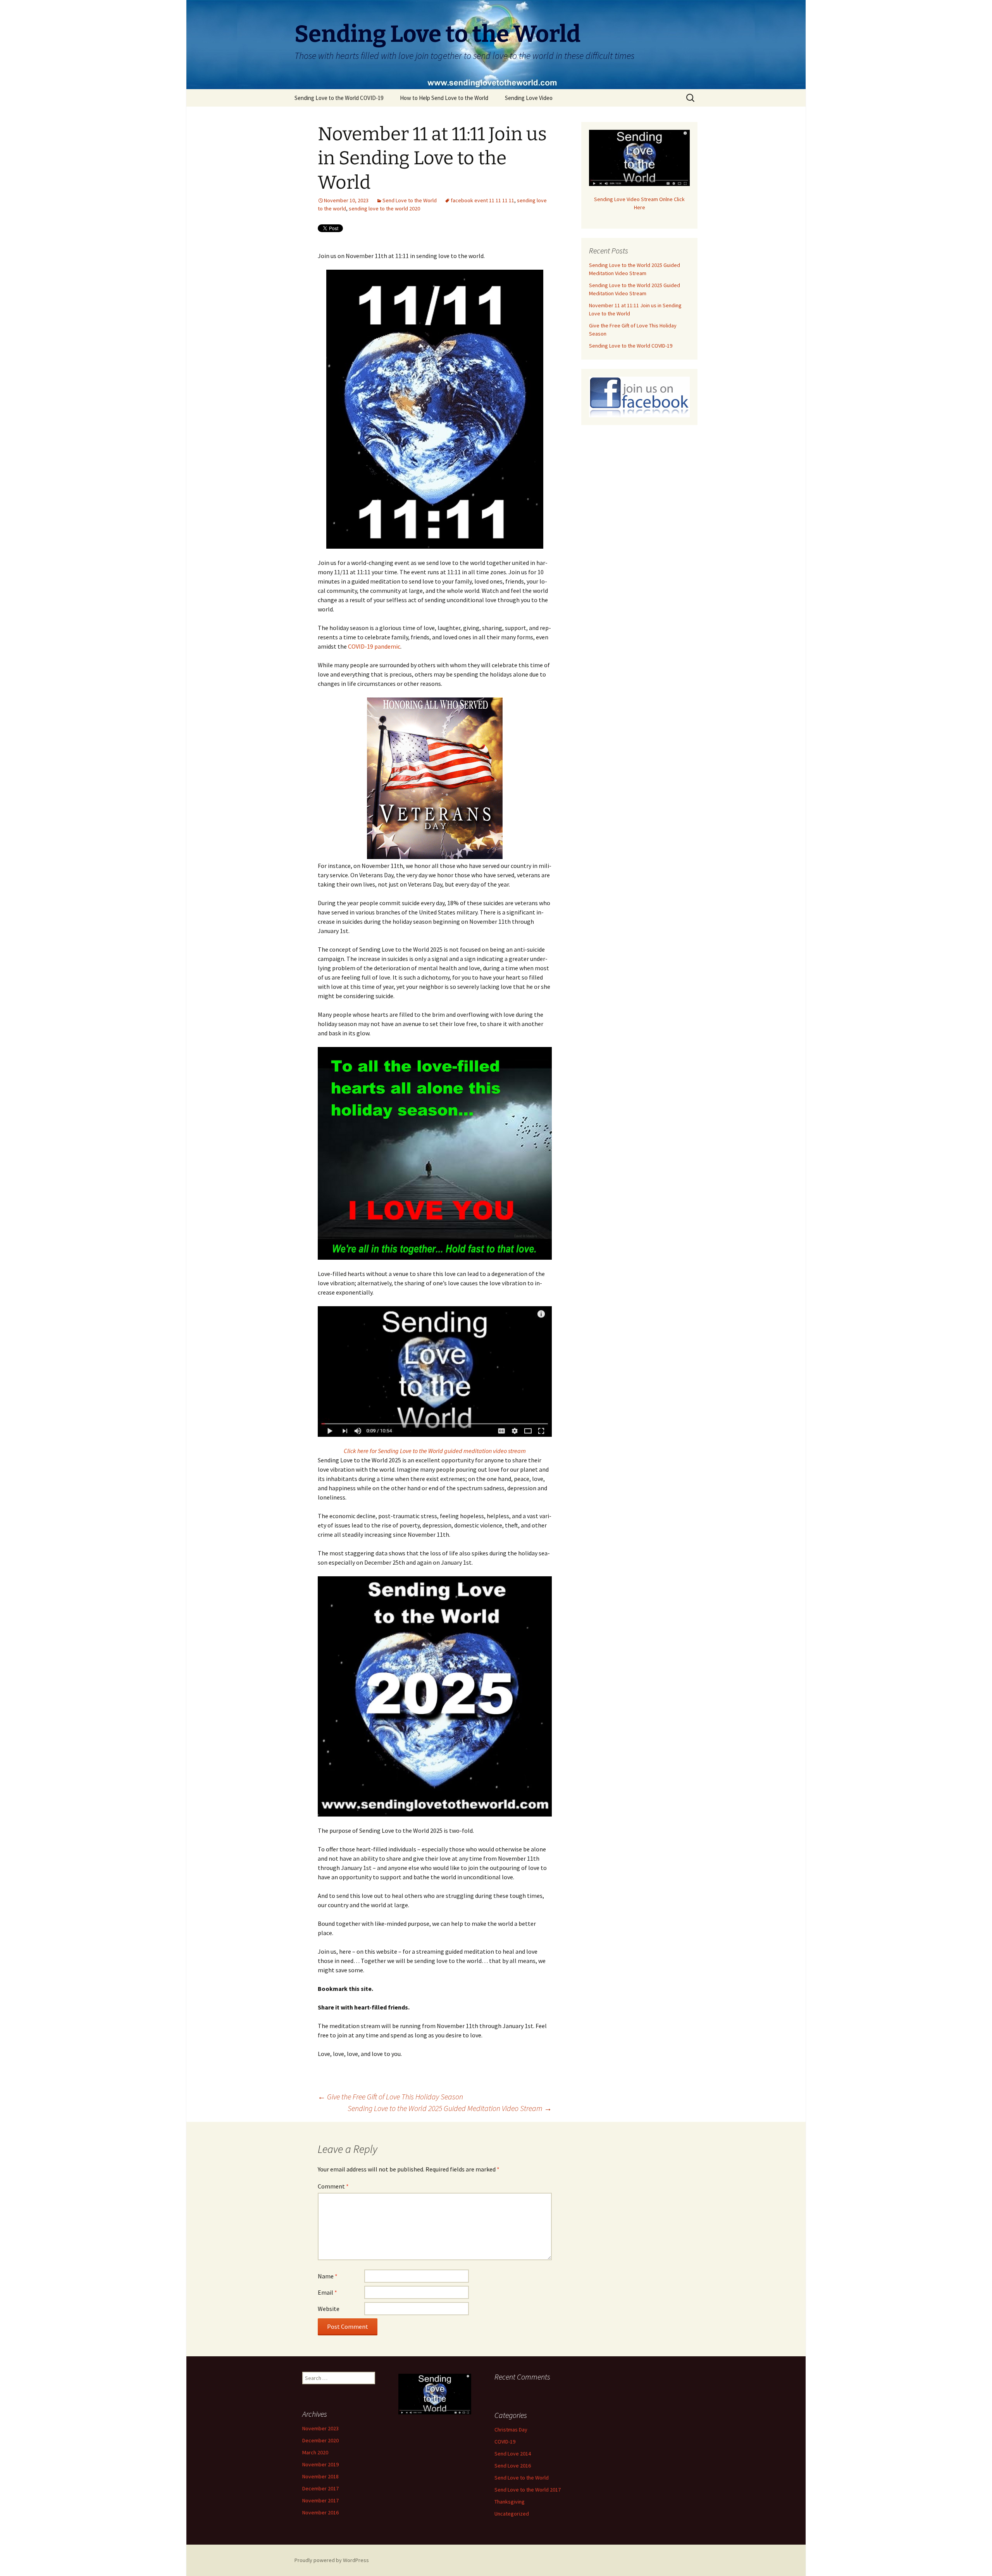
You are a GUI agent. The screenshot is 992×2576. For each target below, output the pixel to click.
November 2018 (320, 2476)
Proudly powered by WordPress (332, 2560)
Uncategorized (512, 2514)
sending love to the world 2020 (384, 208)
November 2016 (320, 2512)
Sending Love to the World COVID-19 (339, 98)
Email (327, 2292)
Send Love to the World (410, 200)
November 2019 (320, 2464)
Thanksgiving (510, 2502)
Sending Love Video (529, 98)
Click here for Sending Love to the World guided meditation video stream (435, 1451)
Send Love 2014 (513, 2454)
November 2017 (320, 2500)
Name (328, 2276)
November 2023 (320, 2428)
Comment (333, 2186)
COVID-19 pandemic (374, 646)
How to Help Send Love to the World (444, 98)
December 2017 (320, 2488)
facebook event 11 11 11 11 (482, 200)
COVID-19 (505, 2442)
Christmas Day (511, 2430)
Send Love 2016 (513, 2466)
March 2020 (315, 2452)
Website (329, 2309)
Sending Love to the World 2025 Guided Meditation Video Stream (450, 2108)
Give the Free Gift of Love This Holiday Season (390, 2096)
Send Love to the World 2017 (528, 2490)
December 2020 (320, 2440)
